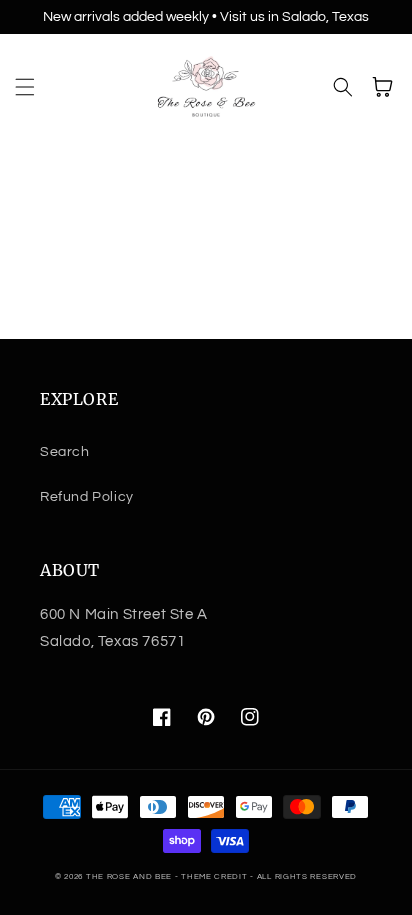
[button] (25, 87)
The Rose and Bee (129, 876)
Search (65, 452)
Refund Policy (87, 497)
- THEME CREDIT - (216, 876)
